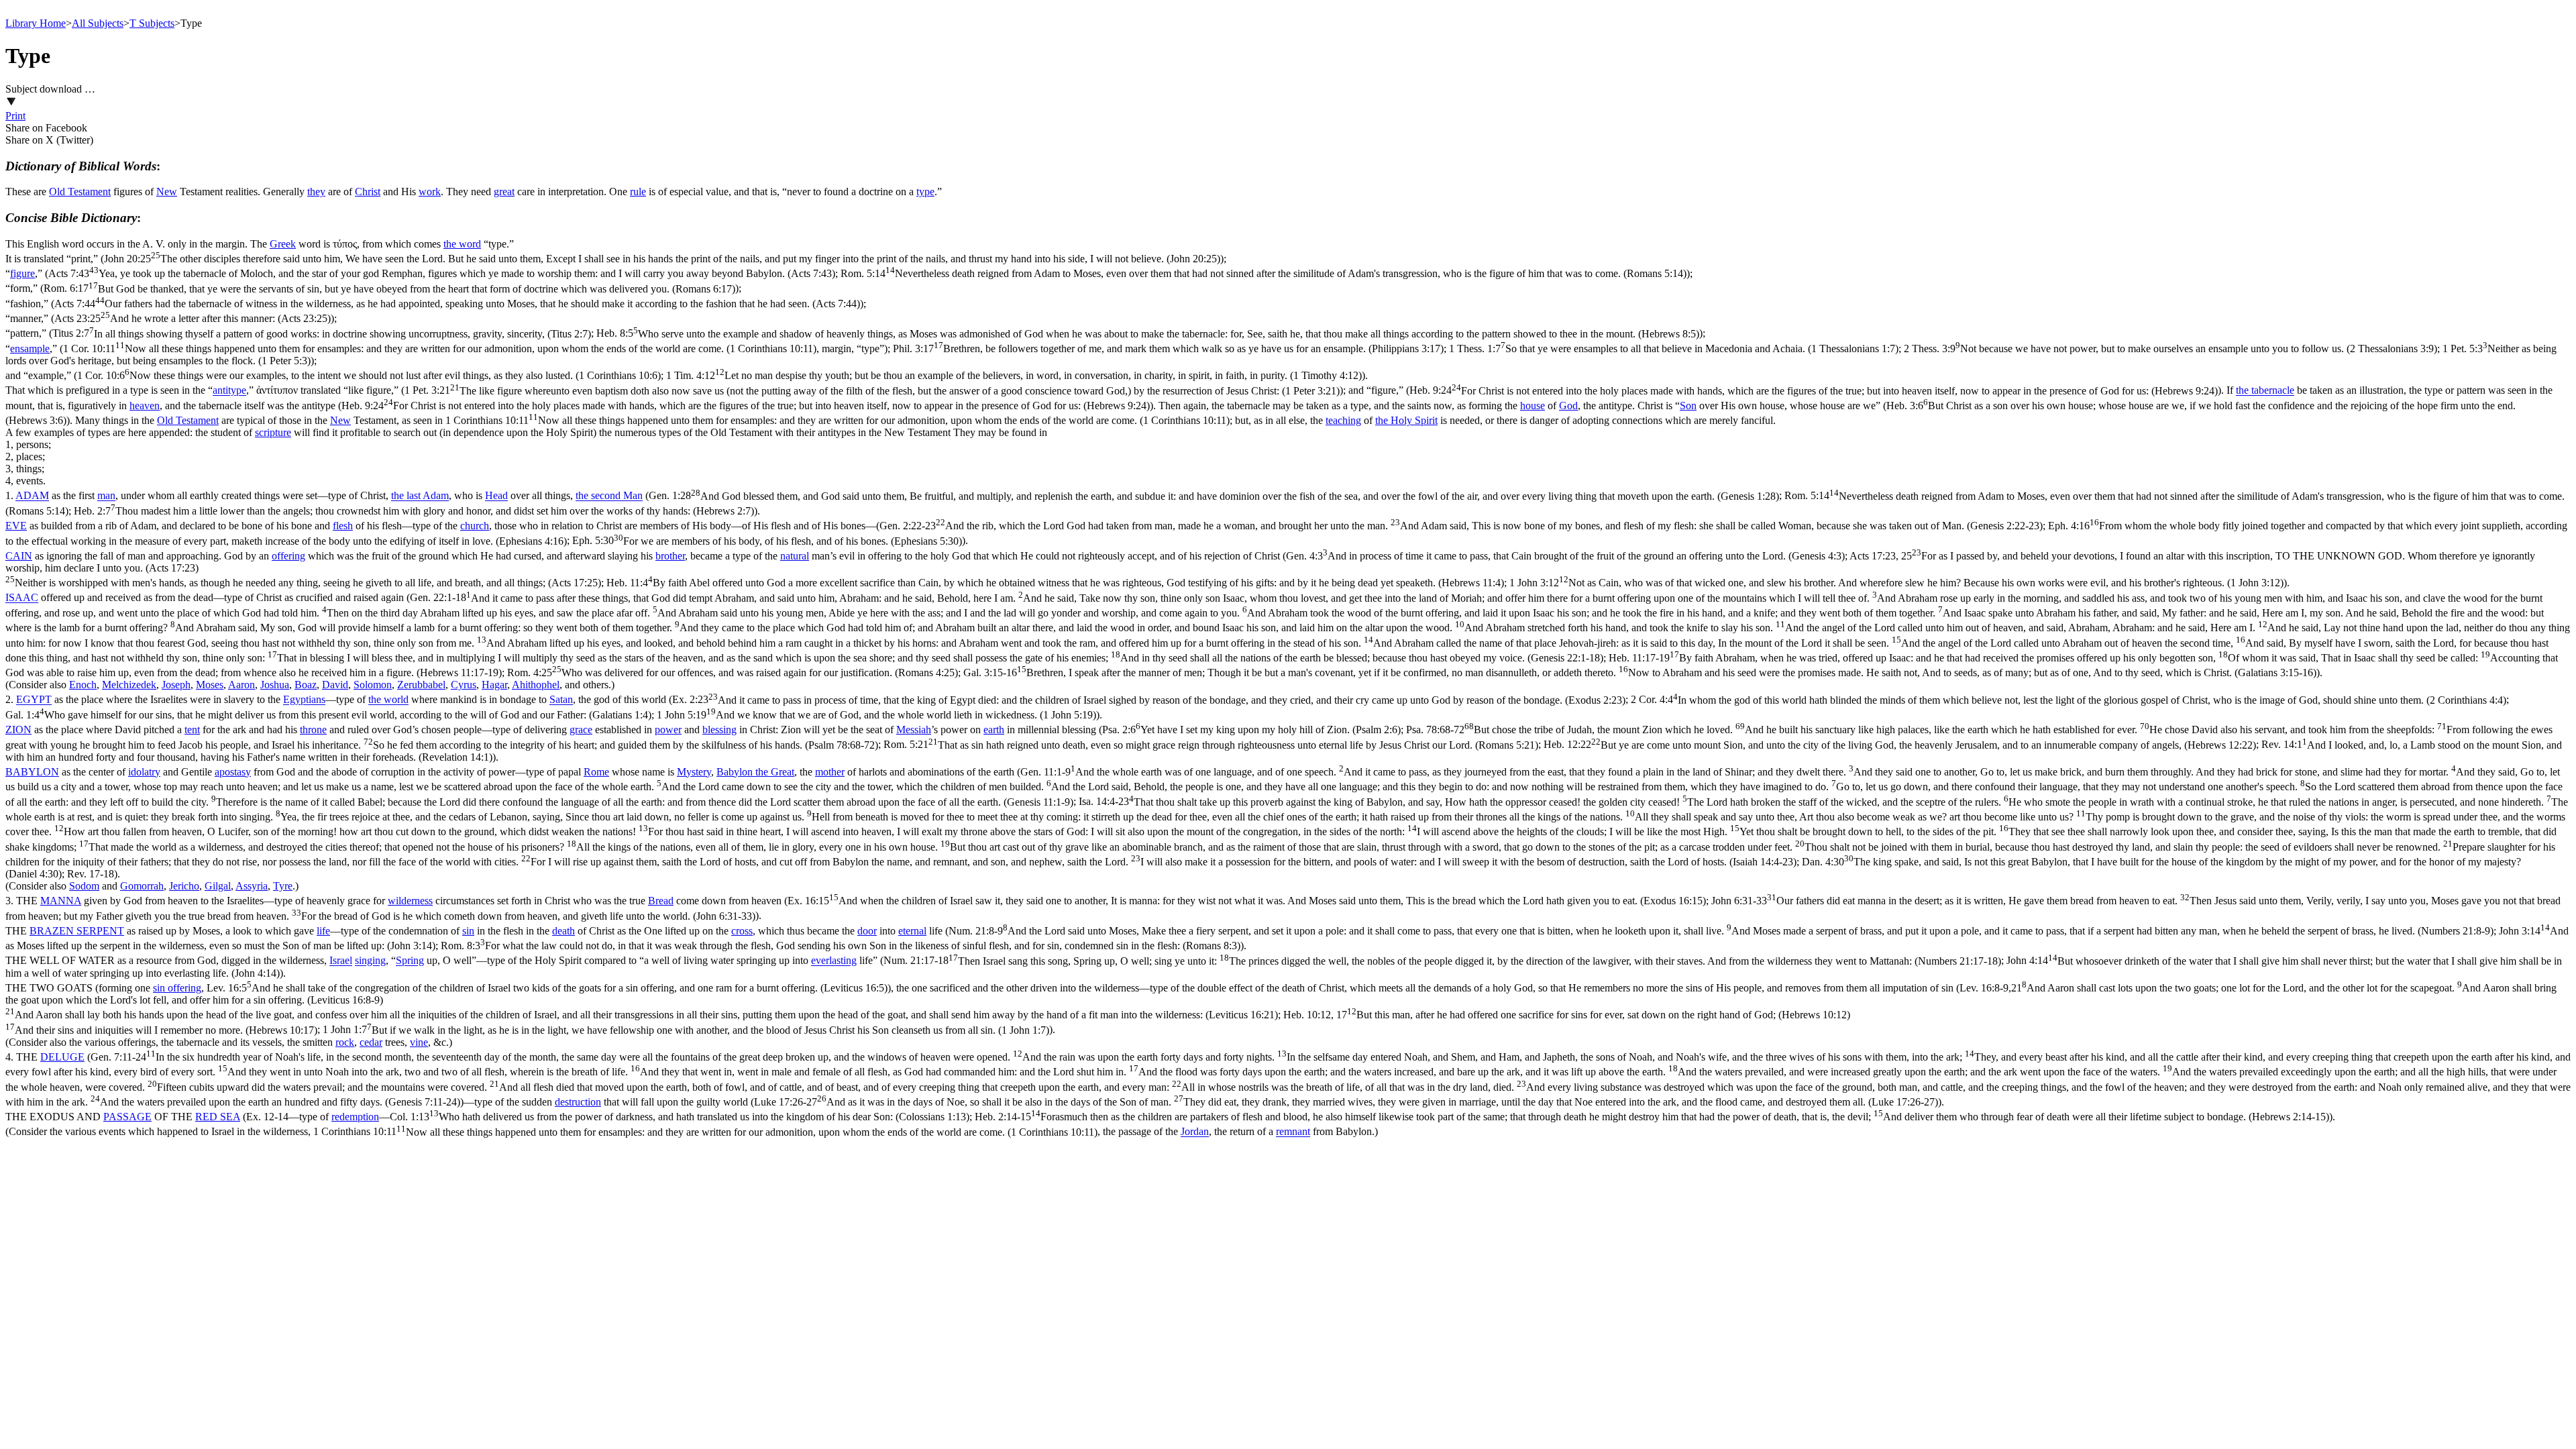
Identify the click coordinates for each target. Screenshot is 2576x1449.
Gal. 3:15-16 (1640, 673)
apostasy (233, 772)
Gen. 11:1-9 (1284, 787)
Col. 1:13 (680, 1117)
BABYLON (32, 772)
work (430, 192)
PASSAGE (127, 1117)
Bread (661, 901)
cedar (371, 1042)
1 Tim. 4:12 (1014, 375)
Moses (210, 685)
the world (388, 700)
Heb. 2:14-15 (1652, 1117)
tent (192, 730)
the (1383, 420)
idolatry (144, 772)
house (1533, 406)
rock (345, 1042)
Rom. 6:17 (389, 289)
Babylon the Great (755, 772)
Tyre (283, 886)
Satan (561, 700)
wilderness (410, 901)
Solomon (373, 685)
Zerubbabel (421, 685)
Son (1688, 406)
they (316, 192)
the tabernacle (2265, 391)
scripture (273, 432)
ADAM (32, 496)
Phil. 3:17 (1168, 348)
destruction (578, 1102)
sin (468, 931)
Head (496, 496)
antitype (229, 391)
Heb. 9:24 (1814, 391)
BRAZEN (53, 931)
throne (313, 730)
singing (370, 961)
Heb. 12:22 (1900, 745)
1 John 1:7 (686, 1030)
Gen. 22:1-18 (1288, 628)
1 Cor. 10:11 (440, 348)
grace (581, 730)
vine (419, 1042)
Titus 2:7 (322, 334)
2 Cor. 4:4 (2069, 700)
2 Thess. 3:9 (2170, 348)
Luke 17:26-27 (1346, 1102)
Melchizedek (129, 685)
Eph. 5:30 (767, 541)
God (1568, 406)
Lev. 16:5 (547, 988)
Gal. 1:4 (328, 715)
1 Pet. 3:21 (872, 391)
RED (208, 1117)
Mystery (694, 772)
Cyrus (464, 685)
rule (638, 192)
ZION (18, 730)
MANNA (61, 901)
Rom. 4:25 (733, 673)
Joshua (275, 685)
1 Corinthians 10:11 (838, 420)
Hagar (494, 685)
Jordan (1195, 1132)
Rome (596, 772)
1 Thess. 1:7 (1674, 348)
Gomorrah (142, 886)
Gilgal (218, 886)
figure (22, 273)
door (867, 931)
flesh (343, 526)
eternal (912, 931)
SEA (230, 1117)
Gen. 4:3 (1565, 556)
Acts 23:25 (193, 318)
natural (795, 556)
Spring (410, 961)
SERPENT (100, 931)
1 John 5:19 (876, 715)
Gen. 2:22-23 (1461, 526)
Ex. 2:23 (1149, 700)
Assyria (252, 886)
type (925, 192)
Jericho (184, 886)
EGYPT (34, 700)
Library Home (36, 23)
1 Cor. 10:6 (369, 375)
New (167, 192)
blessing (719, 730)
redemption (355, 1117)
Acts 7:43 (442, 273)
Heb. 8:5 (1148, 334)
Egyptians (304, 700)
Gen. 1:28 (1214, 496)
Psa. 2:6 (1251, 730)
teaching (1343, 420)
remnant (1293, 1132)
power (668, 730)
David (335, 685)
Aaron (241, 685)
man (106, 496)
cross (742, 931)
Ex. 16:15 (1247, 901)
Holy (1403, 420)
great (504, 192)
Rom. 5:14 (1264, 273)
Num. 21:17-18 (1442, 961)
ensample (30, 348)
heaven (145, 406)
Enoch (83, 685)
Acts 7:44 (457, 304)
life (323, 931)
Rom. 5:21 (1211, 745)
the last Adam (420, 496)
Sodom (84, 886)
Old (58, 192)
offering (288, 556)
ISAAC (22, 598)
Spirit (1426, 420)
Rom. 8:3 (841, 946)
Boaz (306, 685)
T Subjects (152, 23)
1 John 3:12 (1896, 583)
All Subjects (98, 23)
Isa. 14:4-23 (1287, 832)
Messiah (914, 730)
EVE (16, 526)
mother (830, 772)
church (475, 526)
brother (670, 556)
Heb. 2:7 (414, 511)
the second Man (609, 496)
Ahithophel (536, 685)
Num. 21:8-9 (1721, 931)
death (563, 931)
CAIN (19, 556)
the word (462, 244)
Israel (341, 961)
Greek (283, 244)
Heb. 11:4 (1055, 583)
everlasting (834, 961)
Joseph (176, 685)
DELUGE (62, 1057)
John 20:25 (662, 259)
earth (994, 730)
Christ (368, 192)
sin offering (177, 988)
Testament (89, 192)
